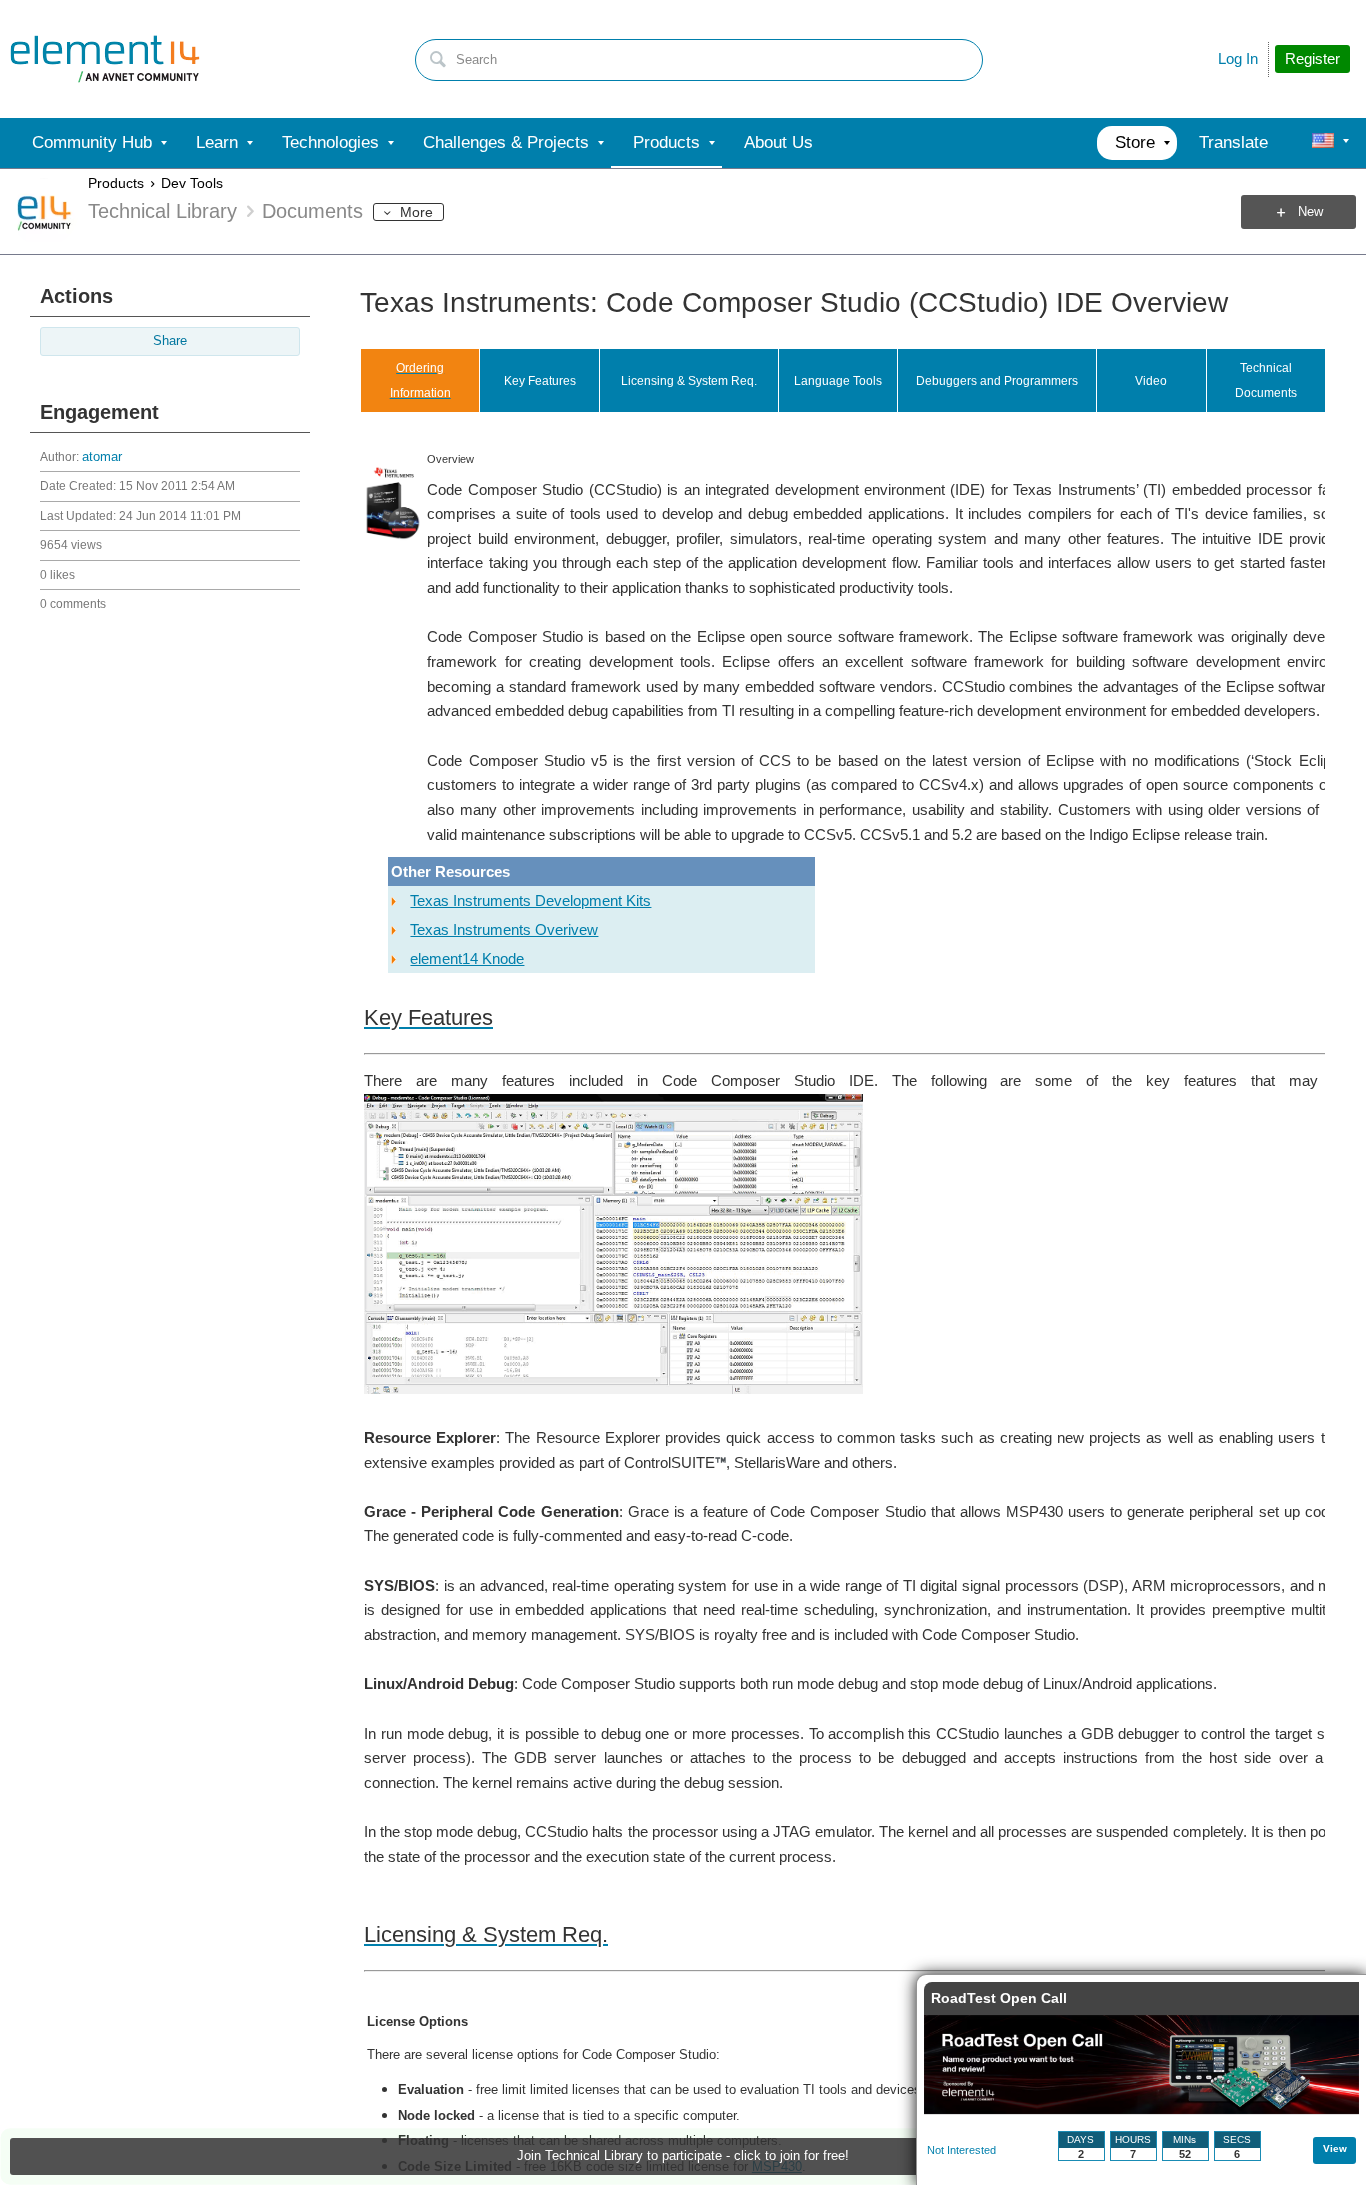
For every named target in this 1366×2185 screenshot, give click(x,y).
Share (170, 341)
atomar (102, 457)
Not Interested (961, 2150)
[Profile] (1323, 143)
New (1310, 212)
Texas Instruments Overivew (504, 929)
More (416, 212)
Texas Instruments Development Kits (530, 900)
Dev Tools (192, 183)
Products (116, 183)
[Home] (105, 59)
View (1335, 2148)
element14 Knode (467, 958)
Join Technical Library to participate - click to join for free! (683, 2156)
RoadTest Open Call (999, 1998)
